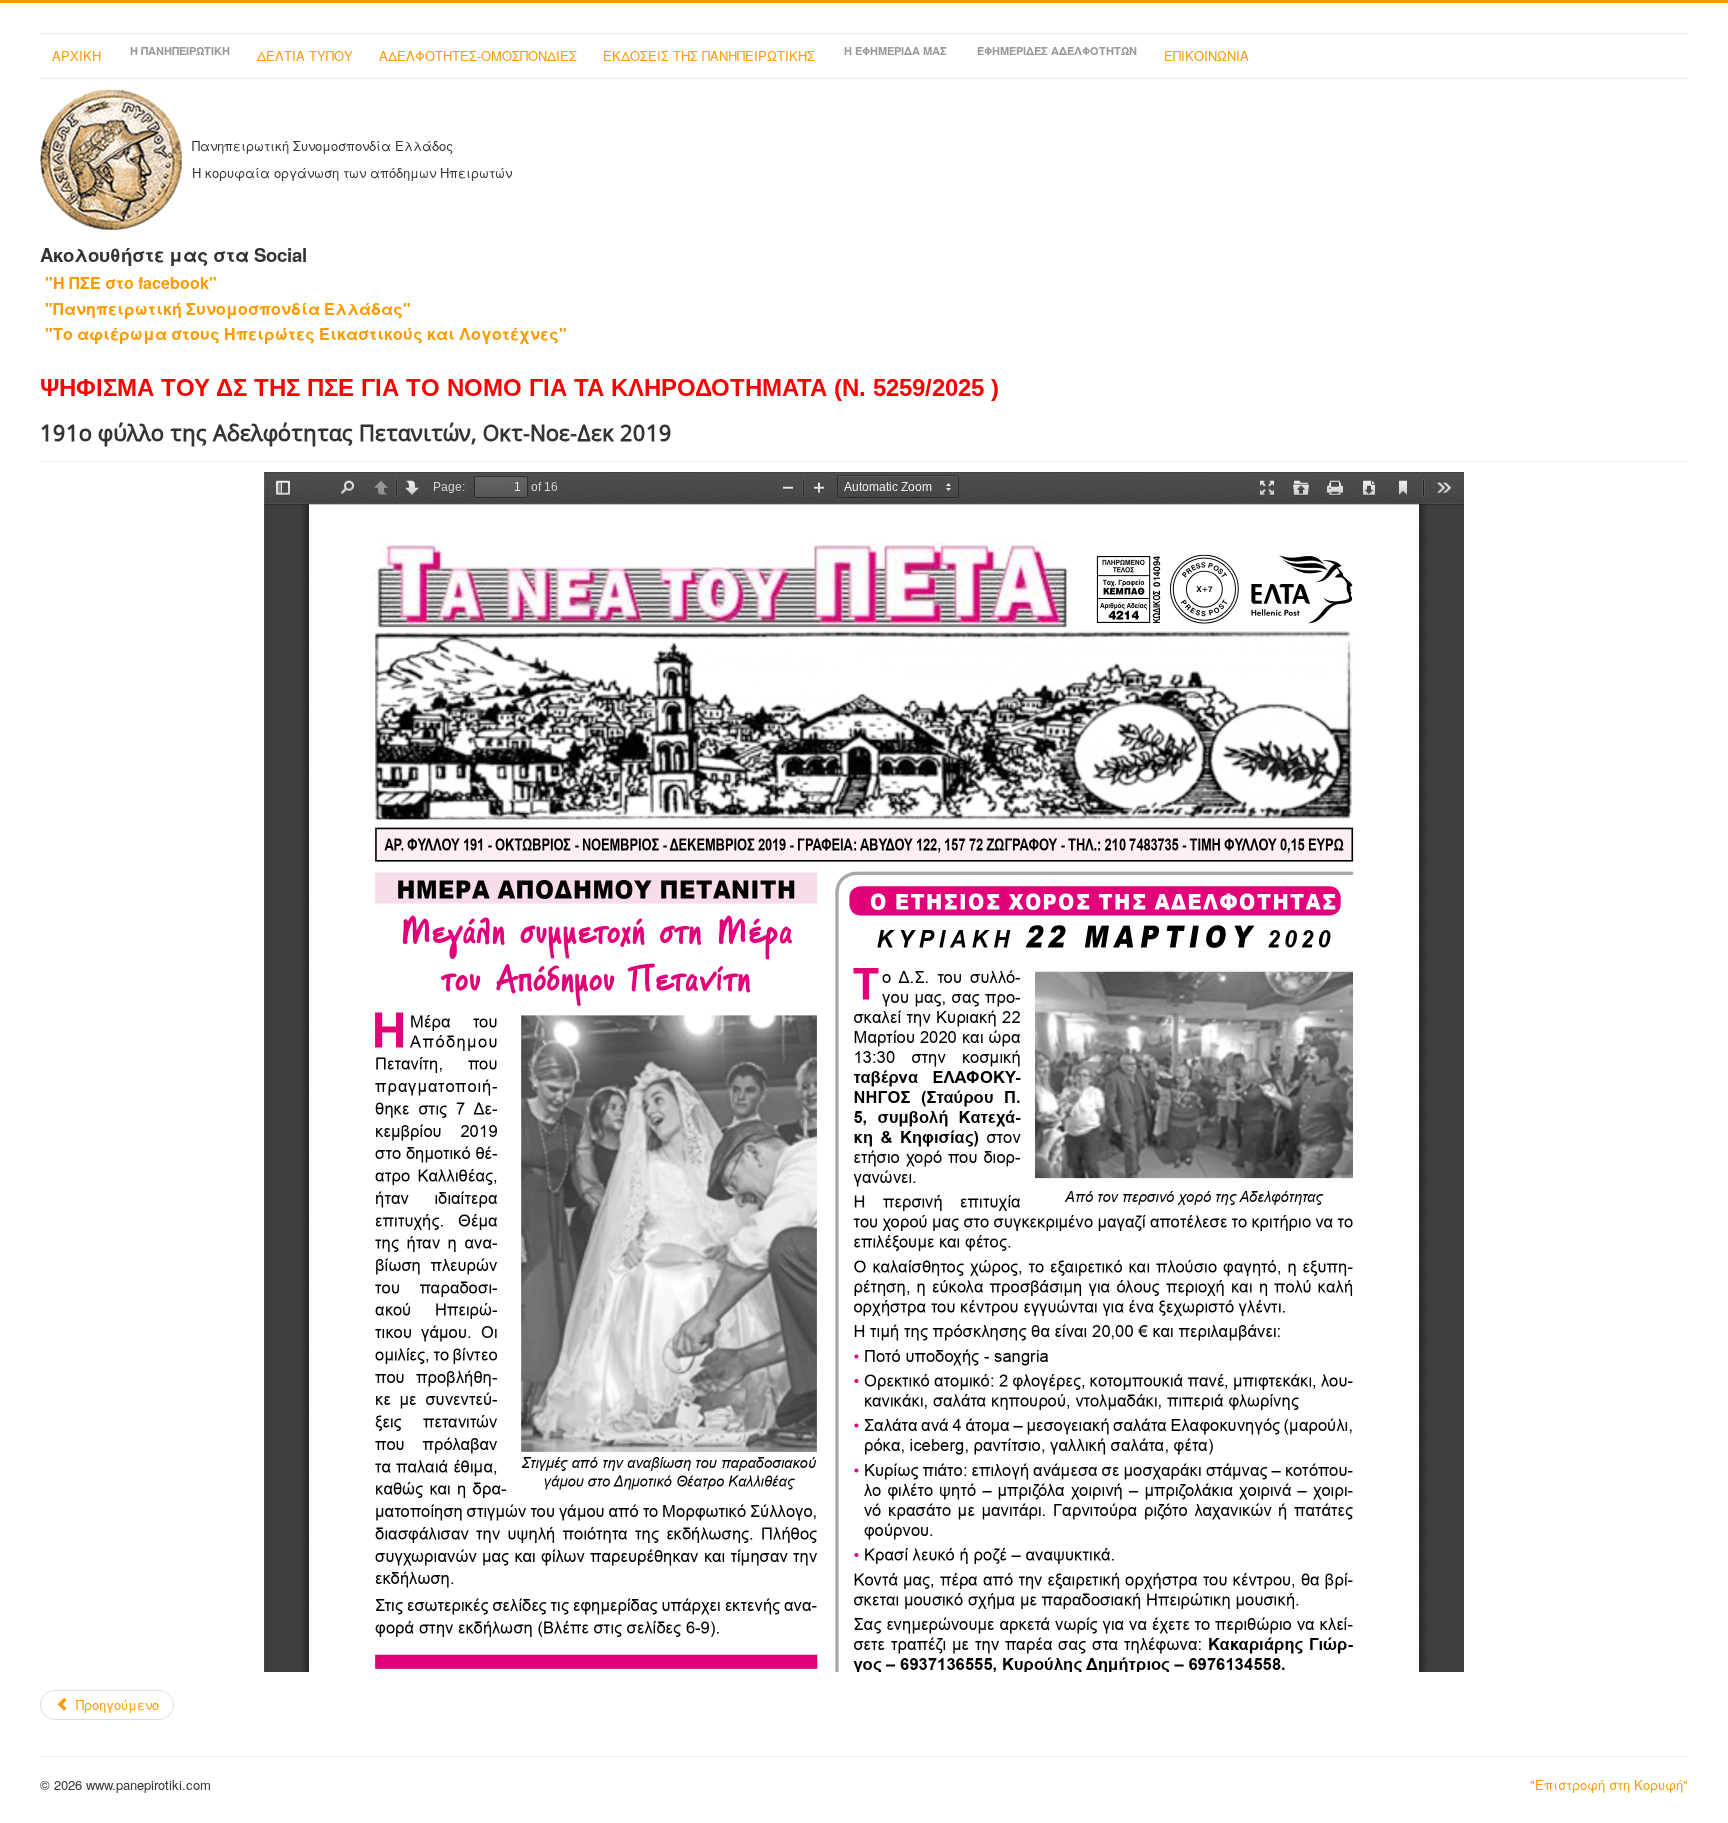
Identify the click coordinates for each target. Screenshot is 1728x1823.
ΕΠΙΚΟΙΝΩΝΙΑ (1206, 55)
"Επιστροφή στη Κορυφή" (1609, 1784)
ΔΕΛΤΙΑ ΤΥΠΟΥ (305, 55)
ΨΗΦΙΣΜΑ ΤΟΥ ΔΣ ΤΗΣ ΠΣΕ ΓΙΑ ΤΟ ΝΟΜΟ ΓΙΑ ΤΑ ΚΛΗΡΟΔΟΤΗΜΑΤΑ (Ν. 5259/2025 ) (519, 387)
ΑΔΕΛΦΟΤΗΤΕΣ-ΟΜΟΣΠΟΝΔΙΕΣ (478, 55)
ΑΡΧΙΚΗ (76, 55)
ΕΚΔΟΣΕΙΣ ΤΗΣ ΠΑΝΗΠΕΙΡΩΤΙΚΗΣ (709, 55)
